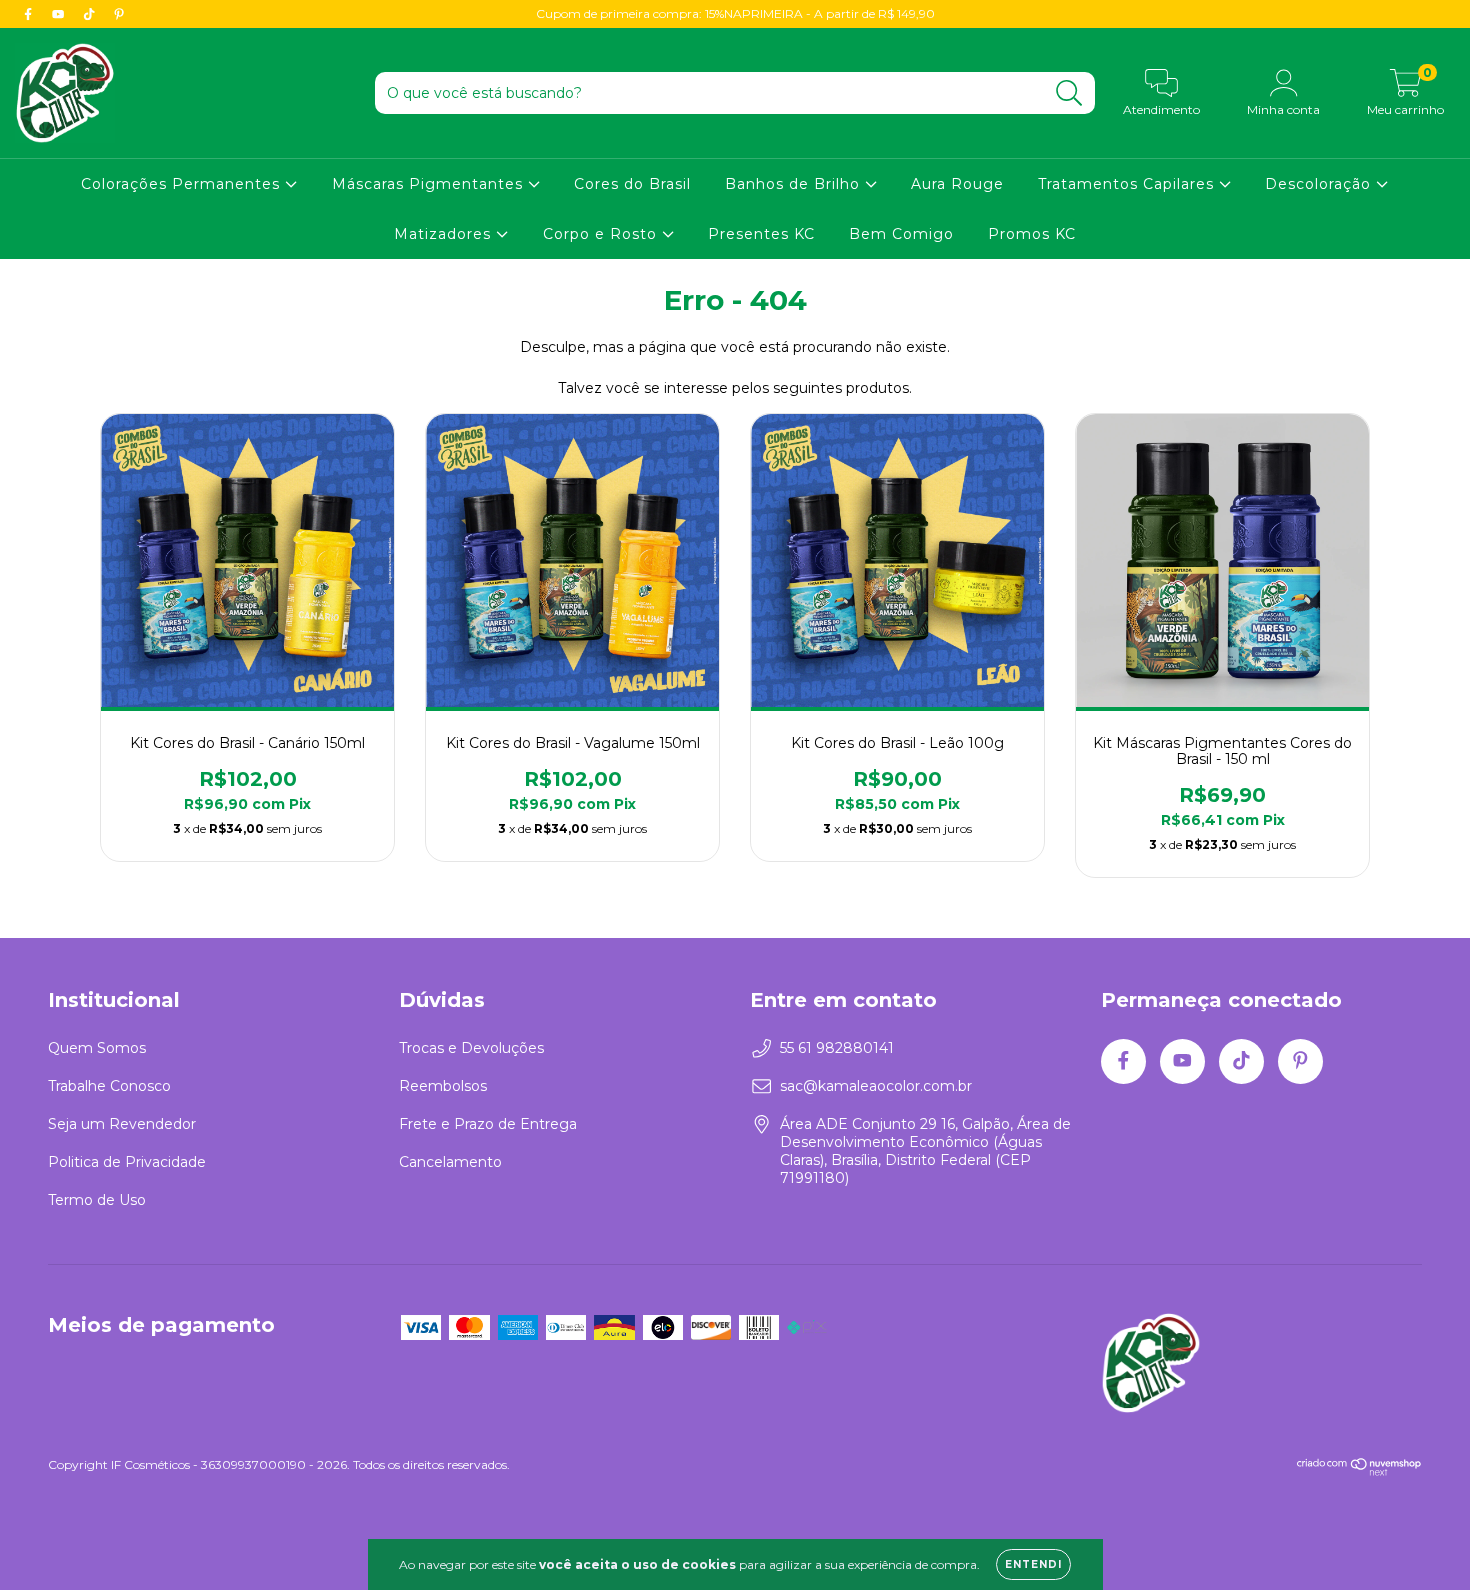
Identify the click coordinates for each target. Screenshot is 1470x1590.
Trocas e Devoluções (471, 1048)
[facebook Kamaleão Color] (30, 14)
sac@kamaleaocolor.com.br (876, 1086)
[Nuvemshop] (1359, 1471)
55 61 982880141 (837, 1048)
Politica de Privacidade (127, 1162)
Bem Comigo (901, 234)
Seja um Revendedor (122, 1124)
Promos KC (1032, 234)
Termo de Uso (97, 1200)
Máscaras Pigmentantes (430, 184)
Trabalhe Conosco (109, 1086)
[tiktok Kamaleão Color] (91, 14)
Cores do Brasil (632, 184)
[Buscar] (1069, 93)
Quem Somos (97, 1048)
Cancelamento (450, 1162)
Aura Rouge (957, 184)
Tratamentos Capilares (1128, 184)
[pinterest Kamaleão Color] (119, 14)
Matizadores (445, 234)
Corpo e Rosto (602, 234)
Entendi (1033, 1564)
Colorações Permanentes (183, 184)
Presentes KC (761, 234)
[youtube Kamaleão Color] (60, 14)
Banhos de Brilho (795, 184)
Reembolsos (443, 1086)
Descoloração (1320, 184)
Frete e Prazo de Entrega (488, 1124)
